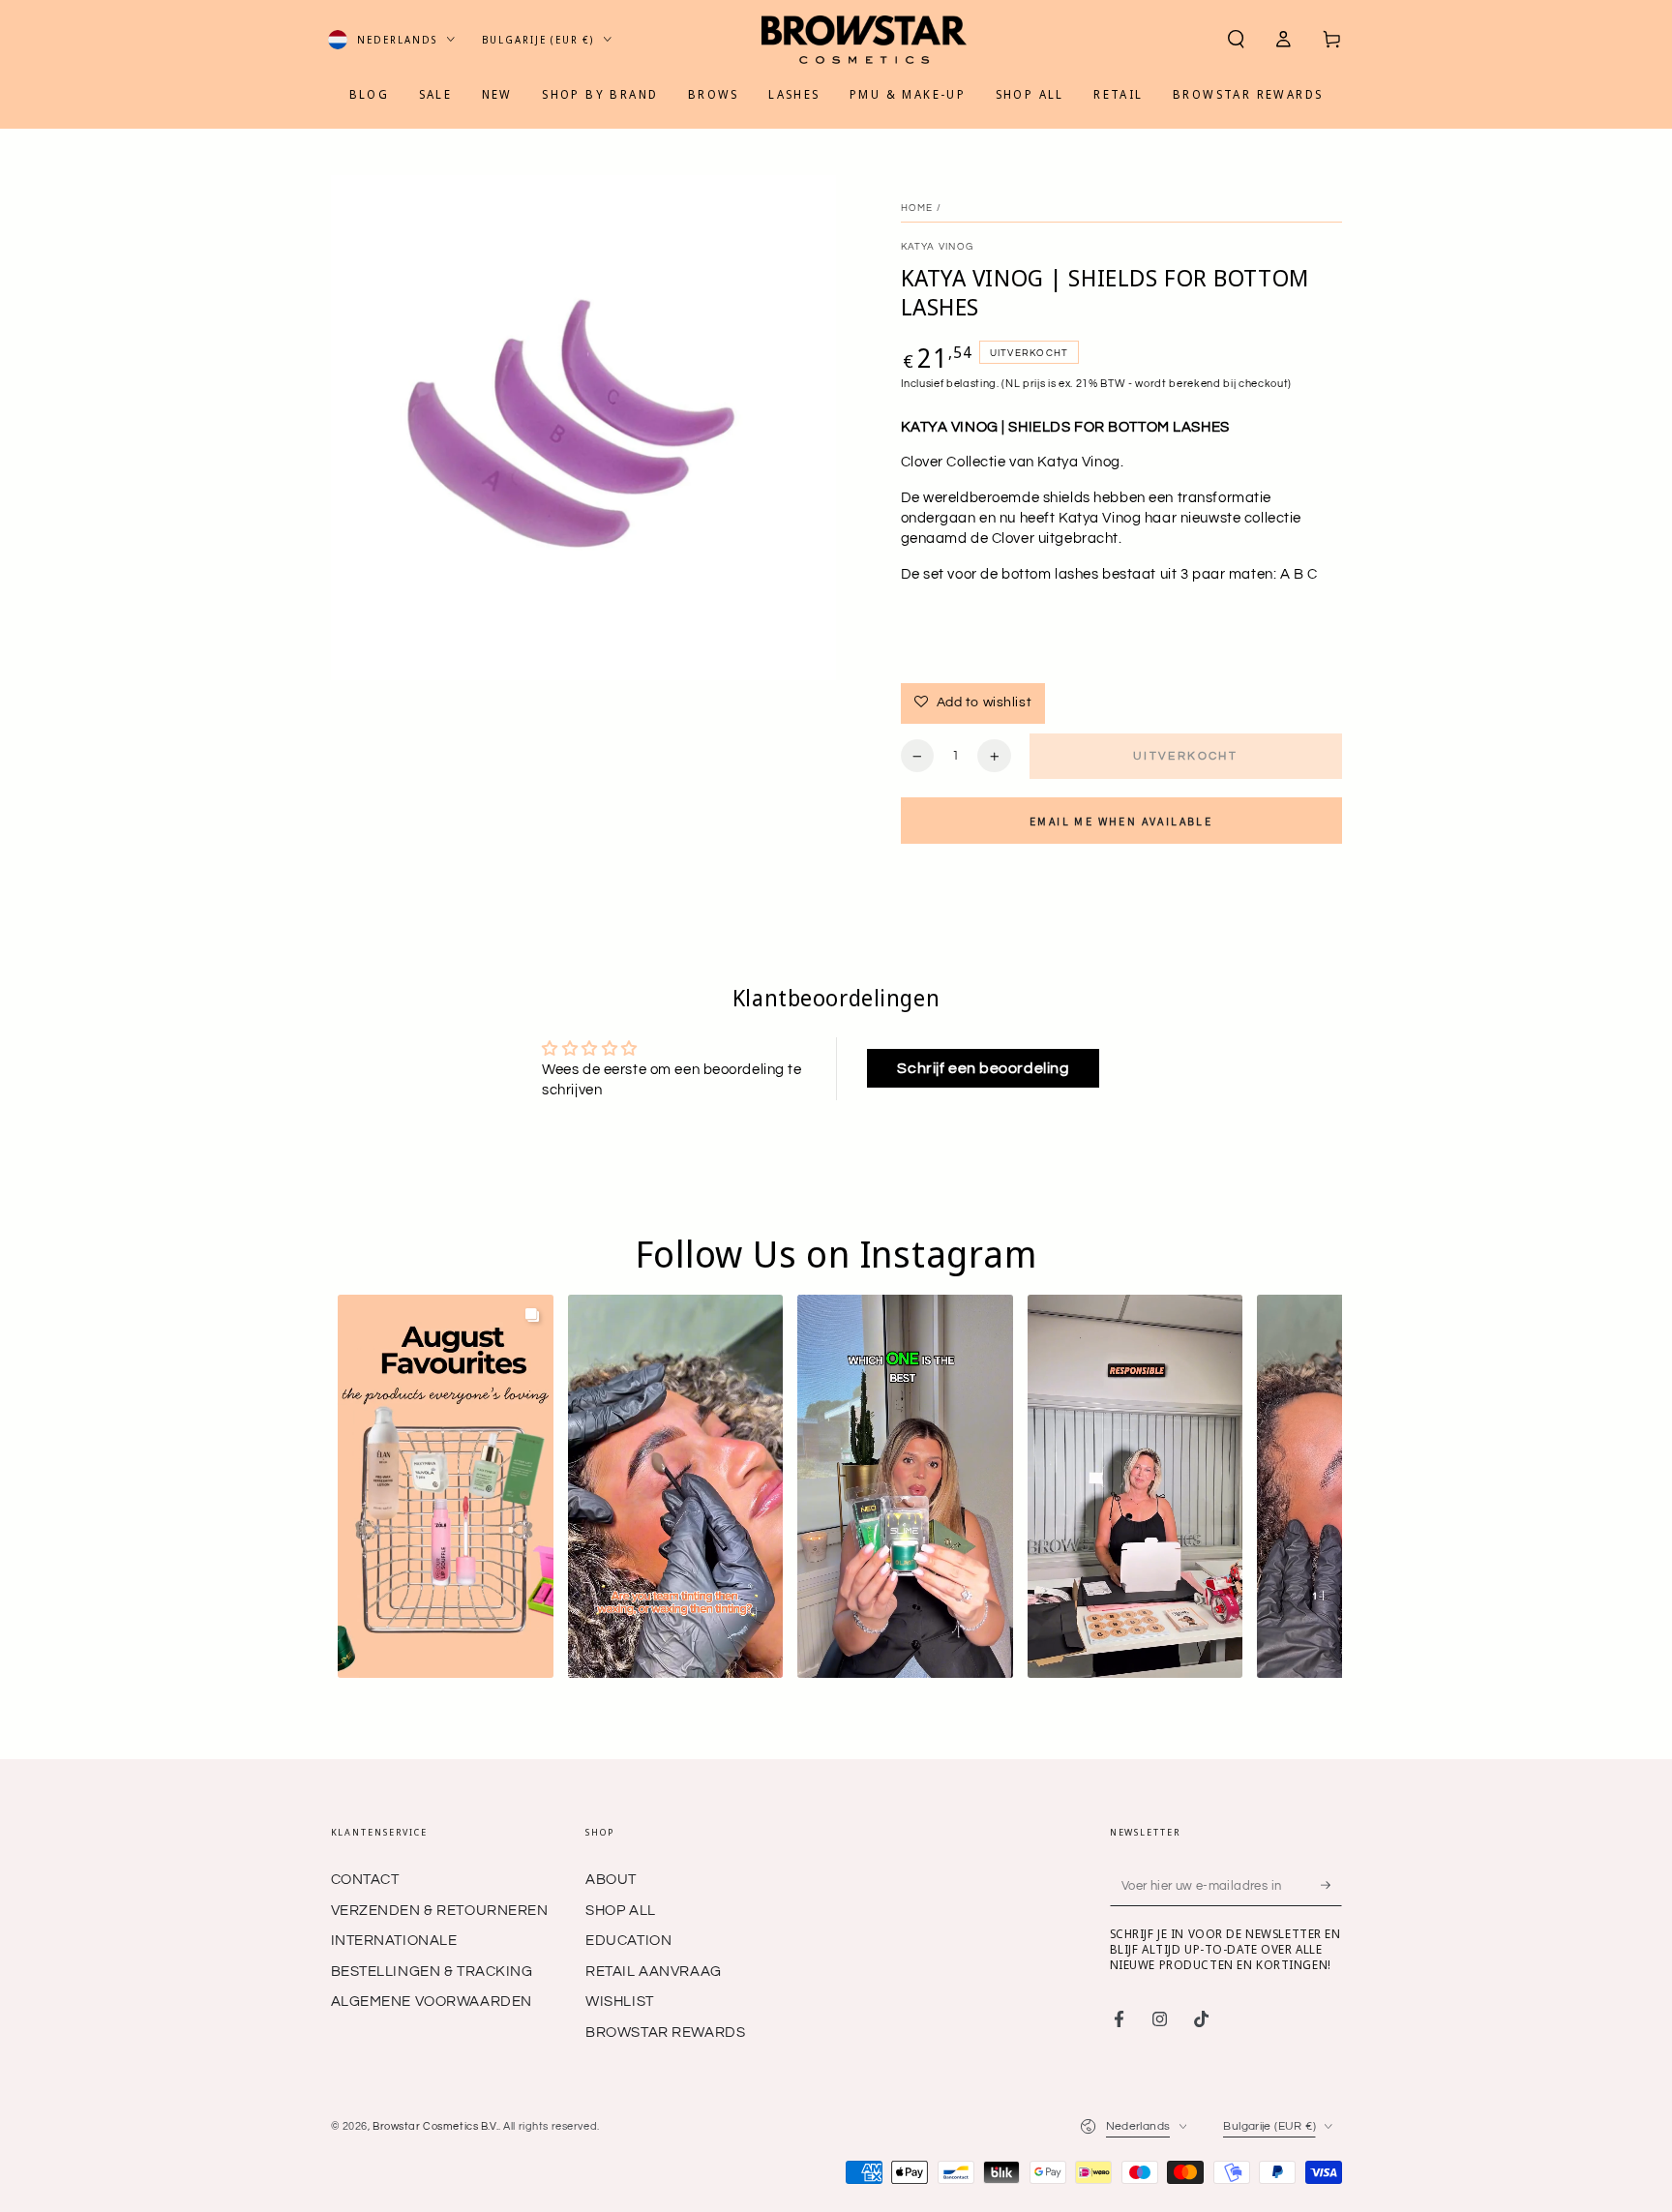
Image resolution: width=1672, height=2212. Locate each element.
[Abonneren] (1331, 1885)
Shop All (621, 1911)
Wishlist (620, 2002)
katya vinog (938, 247)
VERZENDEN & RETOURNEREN (440, 1911)
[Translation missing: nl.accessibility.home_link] (864, 40)
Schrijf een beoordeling (983, 1068)
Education (628, 1941)
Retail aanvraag (654, 1972)
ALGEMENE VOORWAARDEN (432, 2002)
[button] (1236, 40)
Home (917, 208)
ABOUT (611, 1880)
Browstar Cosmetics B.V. (435, 2126)
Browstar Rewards (665, 2033)
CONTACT (365, 1880)
